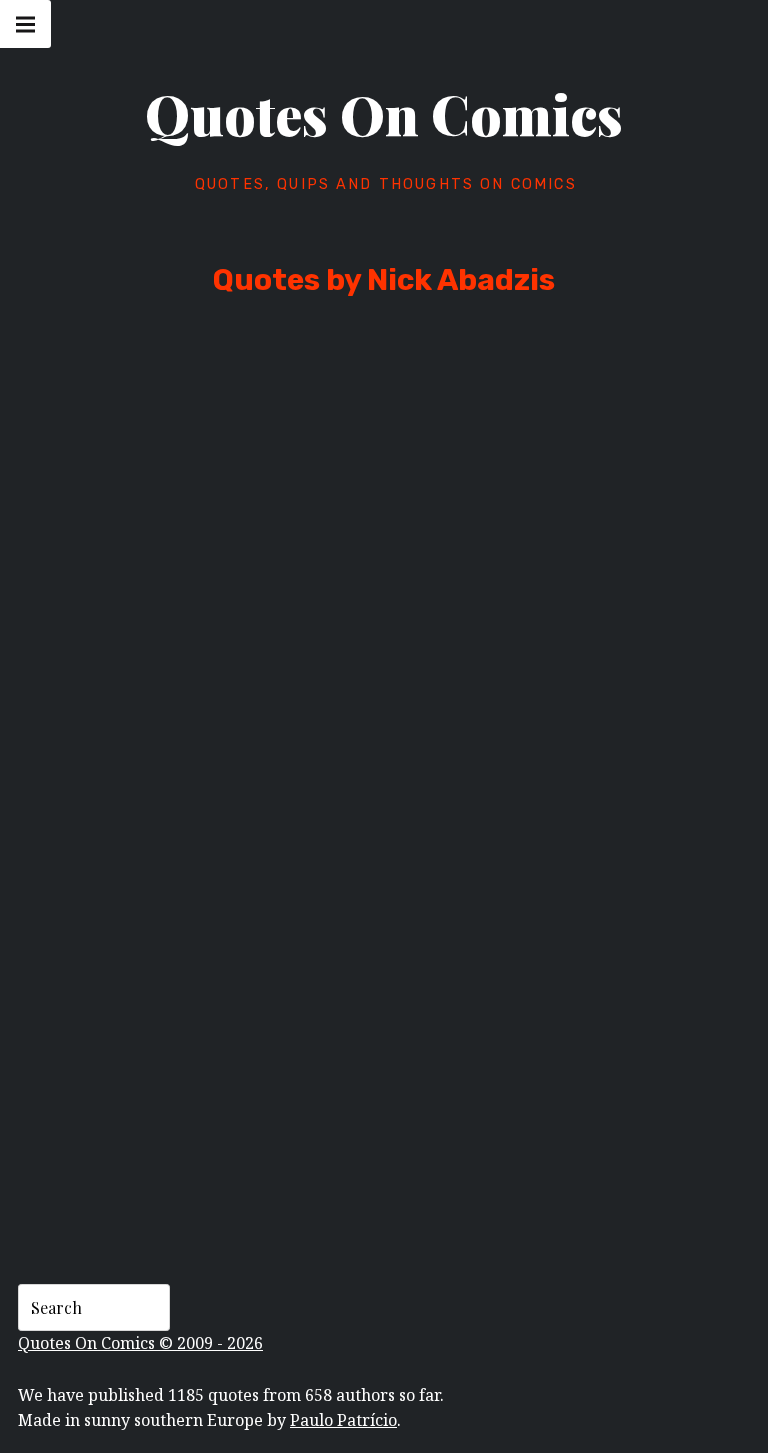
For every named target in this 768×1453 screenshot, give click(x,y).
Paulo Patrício (343, 1420)
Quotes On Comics (384, 114)
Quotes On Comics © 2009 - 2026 (140, 1343)
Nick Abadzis (192, 590)
